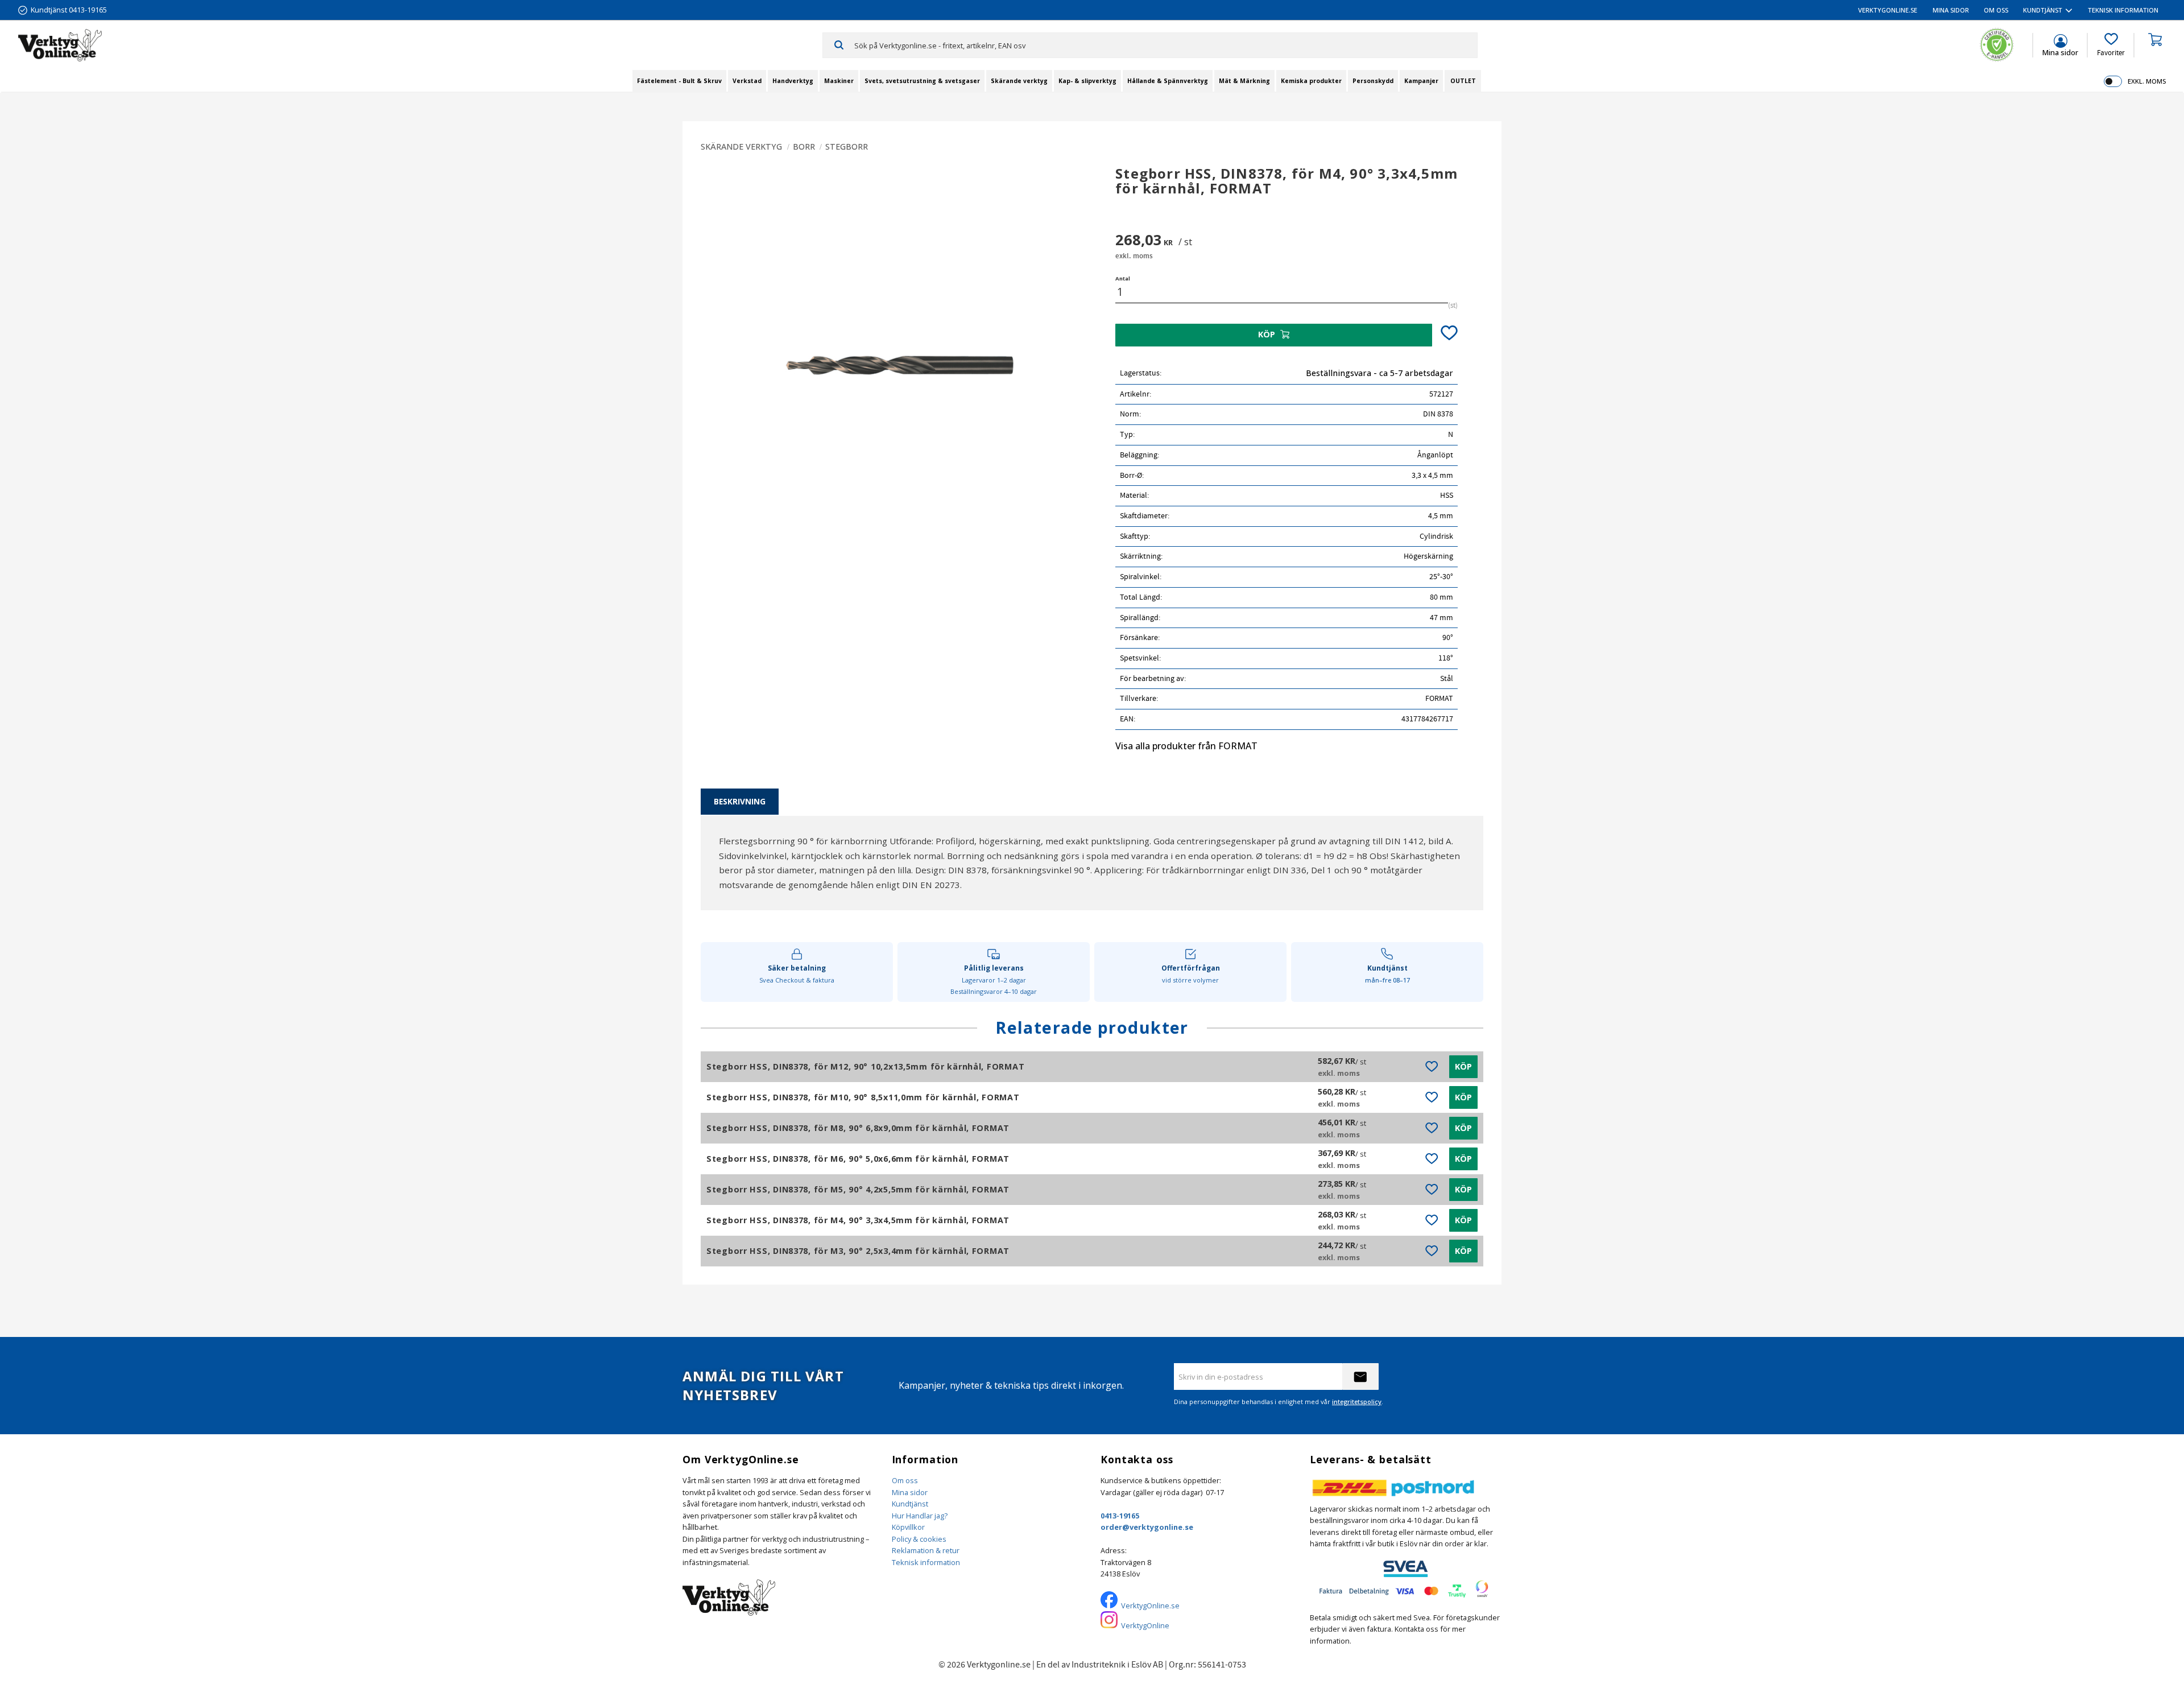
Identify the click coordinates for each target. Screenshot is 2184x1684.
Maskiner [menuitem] (839, 81)
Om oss (905, 1480)
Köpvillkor (908, 1527)
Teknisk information (926, 1562)
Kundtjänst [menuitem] (2043, 10)
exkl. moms (2147, 81)
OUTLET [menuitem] (1463, 81)
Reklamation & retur (926, 1550)
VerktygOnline (1145, 1625)
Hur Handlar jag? (920, 1516)
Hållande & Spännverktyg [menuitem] (1168, 81)
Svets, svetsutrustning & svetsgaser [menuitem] (922, 81)
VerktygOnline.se (1150, 1605)
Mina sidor (910, 1492)
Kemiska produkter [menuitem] (1311, 81)
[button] (2111, 45)
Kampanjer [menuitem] (1421, 81)
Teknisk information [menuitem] (2123, 10)
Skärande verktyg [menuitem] (1019, 81)
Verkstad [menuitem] (747, 81)
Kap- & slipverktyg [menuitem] (1087, 81)
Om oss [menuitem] (1996, 10)
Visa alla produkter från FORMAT (1186, 746)
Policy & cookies (919, 1539)
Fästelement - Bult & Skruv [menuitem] (679, 81)
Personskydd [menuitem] (1373, 81)
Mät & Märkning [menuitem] (1244, 81)
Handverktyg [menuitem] (793, 81)
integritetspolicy (1357, 1402)
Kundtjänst (910, 1504)
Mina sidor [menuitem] (1951, 10)
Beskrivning (740, 801)
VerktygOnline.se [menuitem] (1888, 10)
